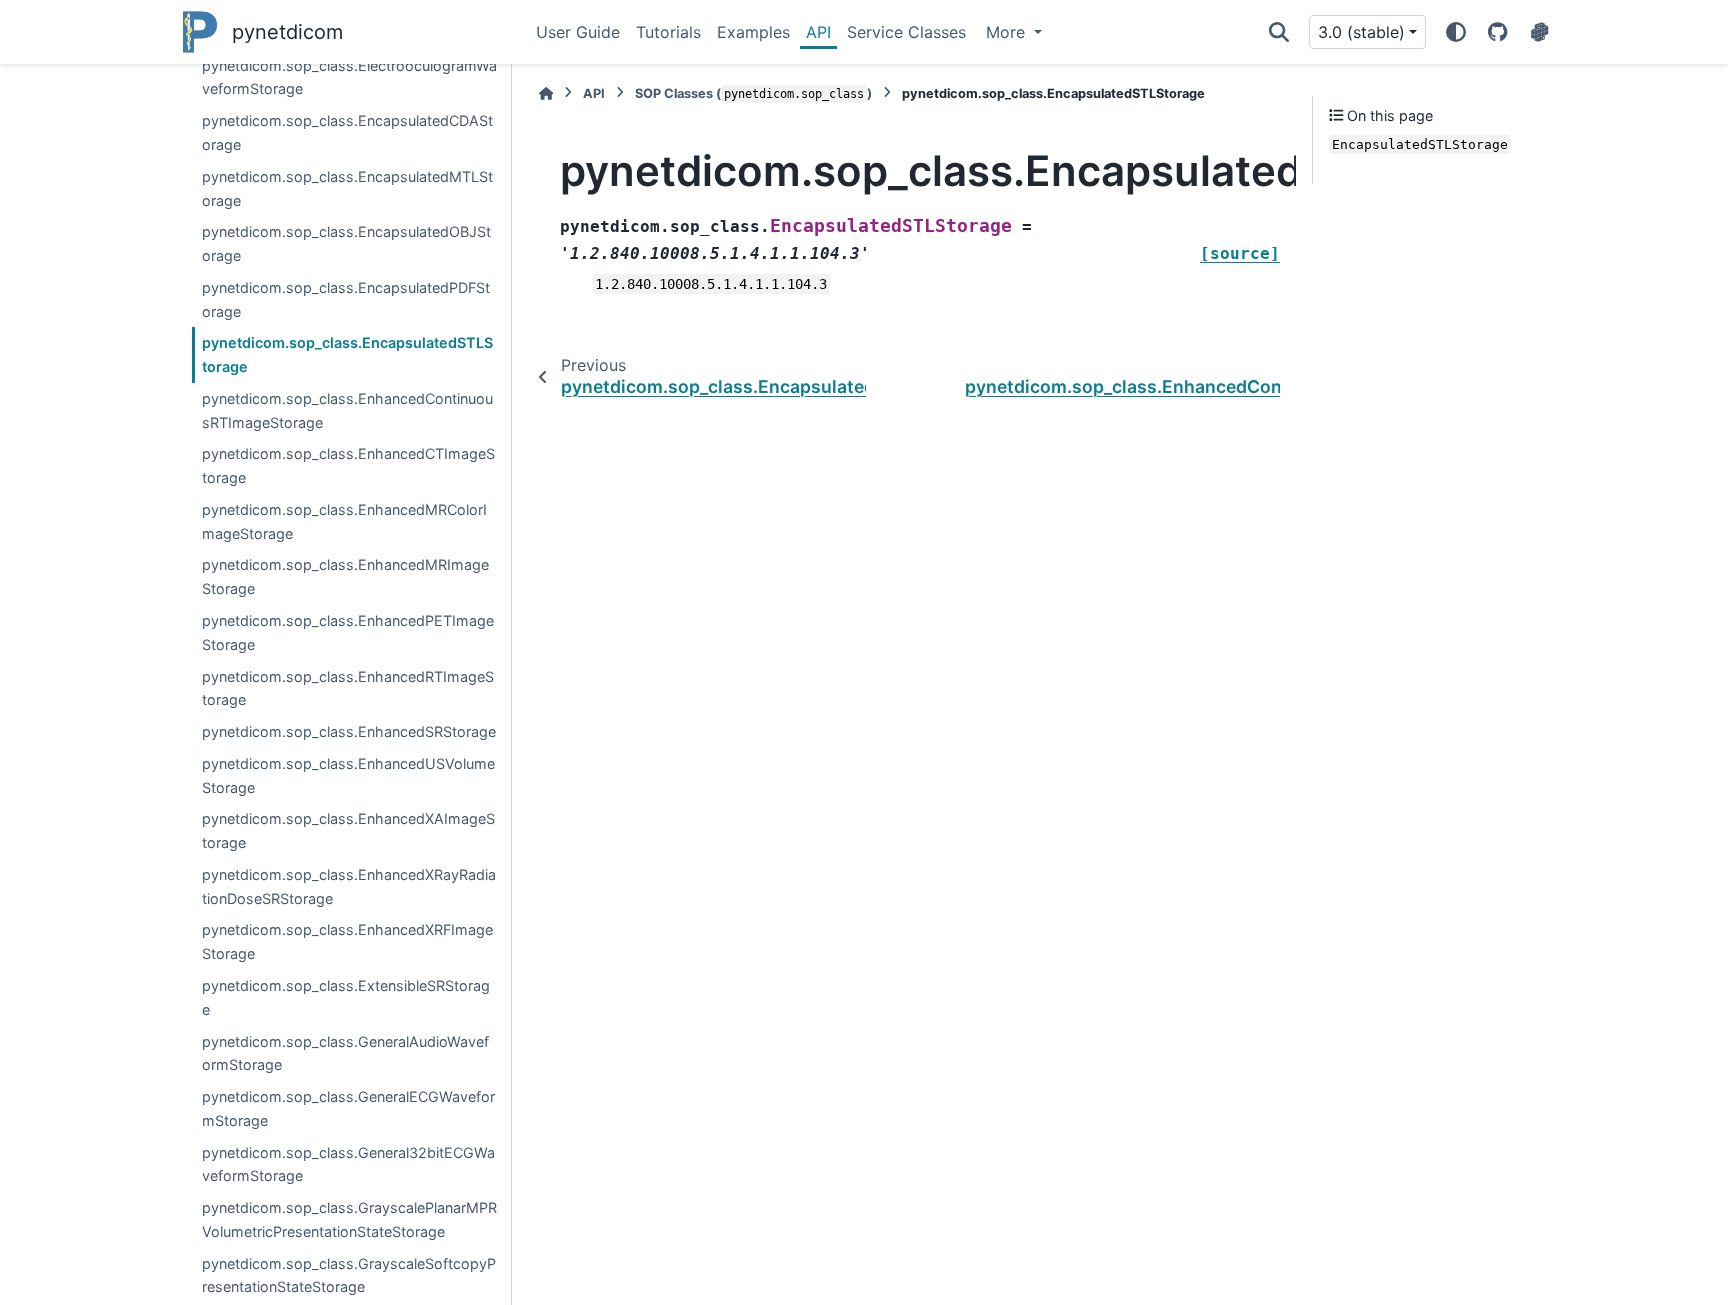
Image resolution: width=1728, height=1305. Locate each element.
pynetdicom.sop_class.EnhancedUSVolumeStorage (348, 775)
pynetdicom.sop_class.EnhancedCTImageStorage (348, 465)
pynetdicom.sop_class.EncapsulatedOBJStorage (346, 243)
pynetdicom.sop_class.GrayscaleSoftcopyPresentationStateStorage (349, 1275)
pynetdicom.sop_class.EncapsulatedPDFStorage (346, 299)
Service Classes (906, 32)
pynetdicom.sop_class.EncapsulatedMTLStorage (347, 188)
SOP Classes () (753, 93)
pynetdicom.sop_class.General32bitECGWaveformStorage (348, 1164)
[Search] (1279, 32)
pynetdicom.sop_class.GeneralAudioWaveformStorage (345, 1053)
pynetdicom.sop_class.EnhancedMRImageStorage (345, 576)
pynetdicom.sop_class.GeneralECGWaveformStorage (348, 1108)
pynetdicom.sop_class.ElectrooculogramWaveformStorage (349, 77)
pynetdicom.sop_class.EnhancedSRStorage (349, 731)
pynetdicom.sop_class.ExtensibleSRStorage (346, 997)
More (1008, 32)
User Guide (578, 32)
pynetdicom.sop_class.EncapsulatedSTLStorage (347, 354)
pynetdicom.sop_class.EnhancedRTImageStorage (348, 688)
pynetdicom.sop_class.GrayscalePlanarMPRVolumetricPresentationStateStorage (349, 1219)
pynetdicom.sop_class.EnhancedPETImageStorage (348, 632)
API (818, 32)
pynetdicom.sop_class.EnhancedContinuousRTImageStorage (347, 410)
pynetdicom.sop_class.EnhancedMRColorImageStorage (344, 521)
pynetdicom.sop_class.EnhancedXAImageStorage (348, 830)
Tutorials (668, 32)
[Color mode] (1456, 32)
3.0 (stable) (1361, 32)
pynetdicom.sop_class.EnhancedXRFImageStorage (347, 941)
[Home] (546, 93)
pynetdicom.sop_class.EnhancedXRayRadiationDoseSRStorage (349, 886)
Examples (753, 32)
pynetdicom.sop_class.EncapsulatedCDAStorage (347, 132)
